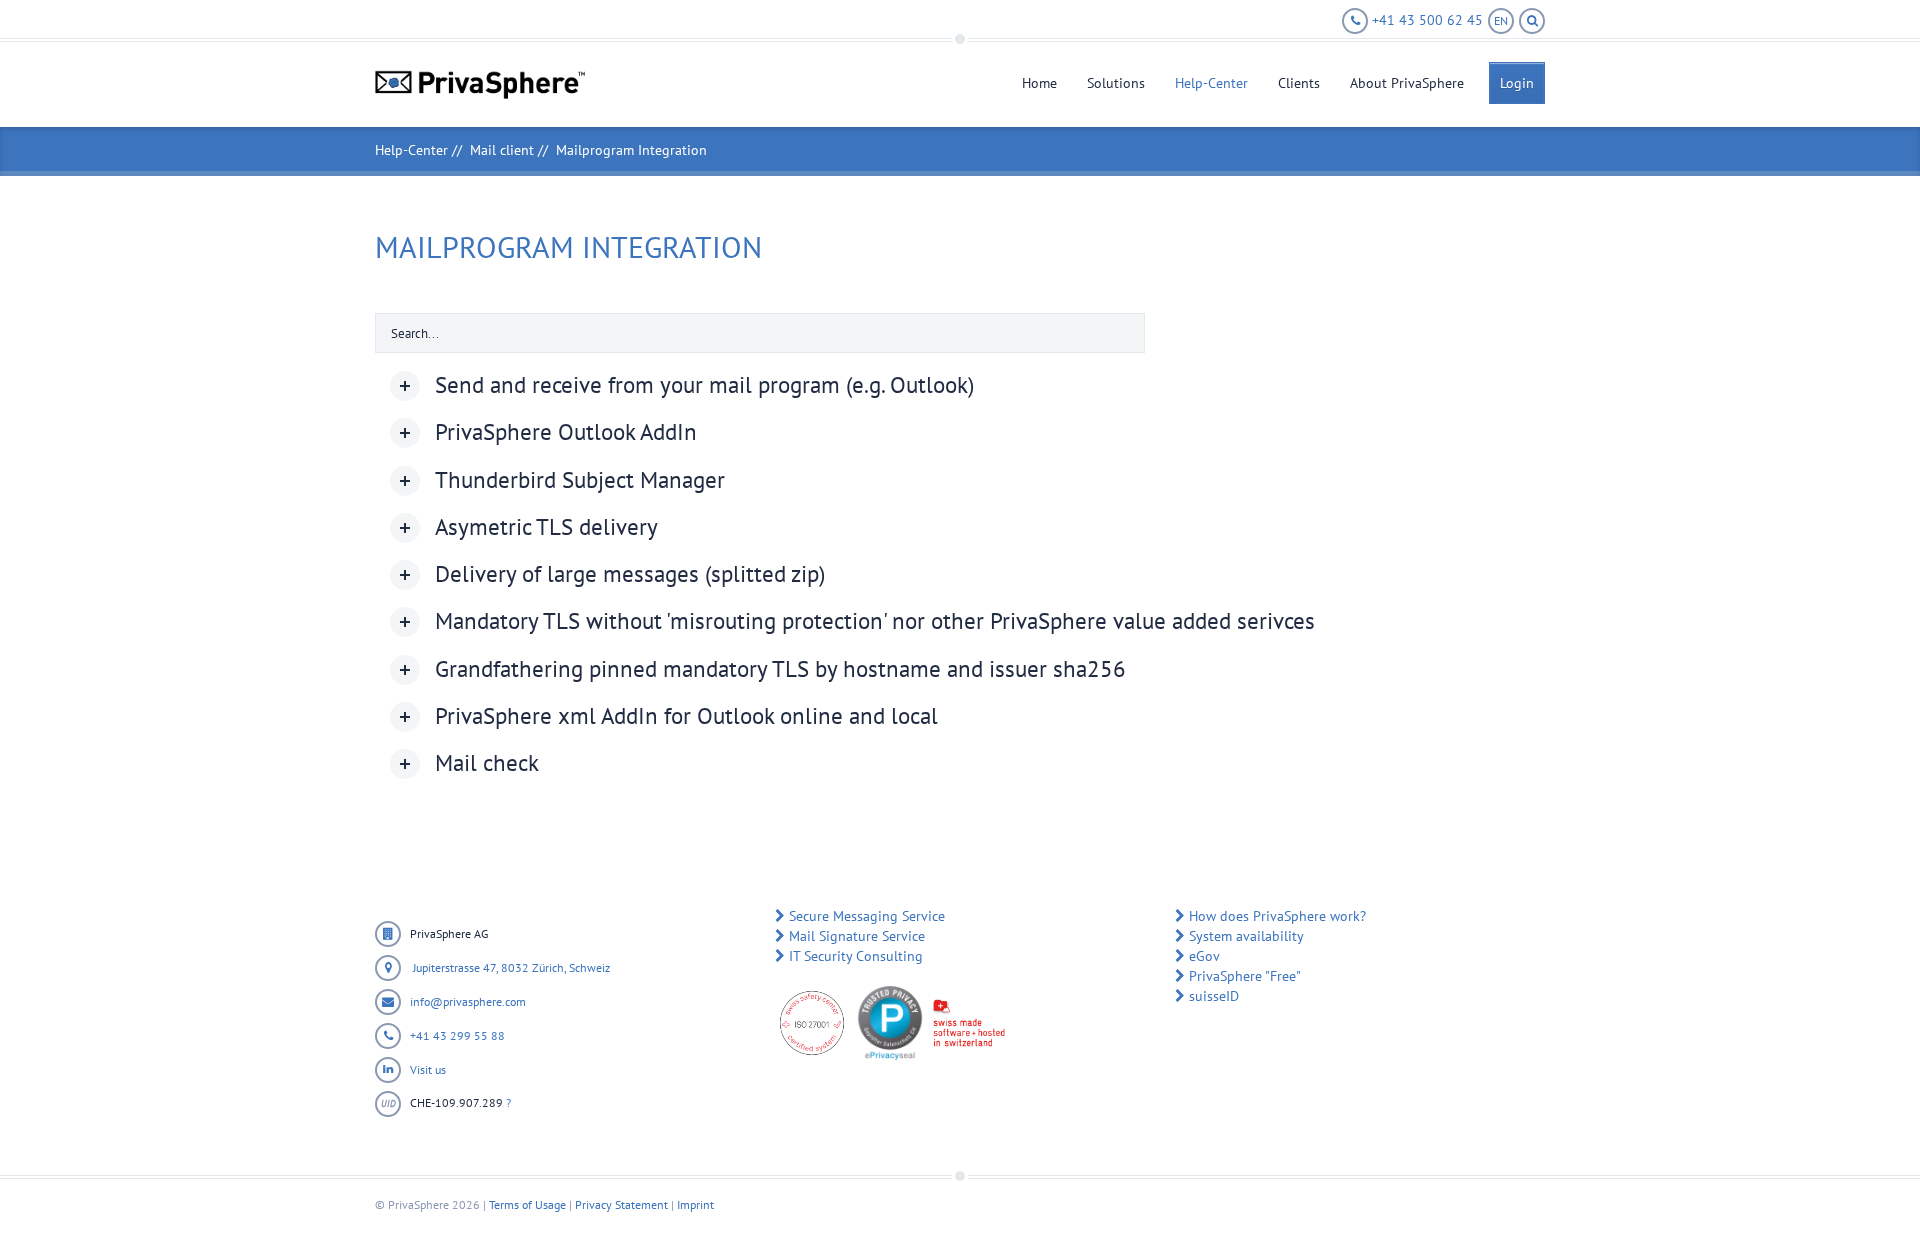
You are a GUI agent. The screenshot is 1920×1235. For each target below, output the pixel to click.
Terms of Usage (527, 1204)
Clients (1299, 83)
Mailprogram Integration (631, 150)
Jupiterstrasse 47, (455, 967)
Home (1039, 83)
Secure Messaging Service (867, 916)
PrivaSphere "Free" (1245, 976)
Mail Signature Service (857, 936)
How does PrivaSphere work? (1277, 916)
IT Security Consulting (856, 956)
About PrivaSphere (1407, 83)
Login (1517, 83)
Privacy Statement (621, 1204)
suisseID (1214, 996)
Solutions (1116, 83)
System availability (1246, 936)
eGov (1204, 956)
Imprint (695, 1204)
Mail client (502, 150)
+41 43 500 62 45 (1425, 20)
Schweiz (589, 967)
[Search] (1532, 21)
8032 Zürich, (535, 967)
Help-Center (1211, 83)
